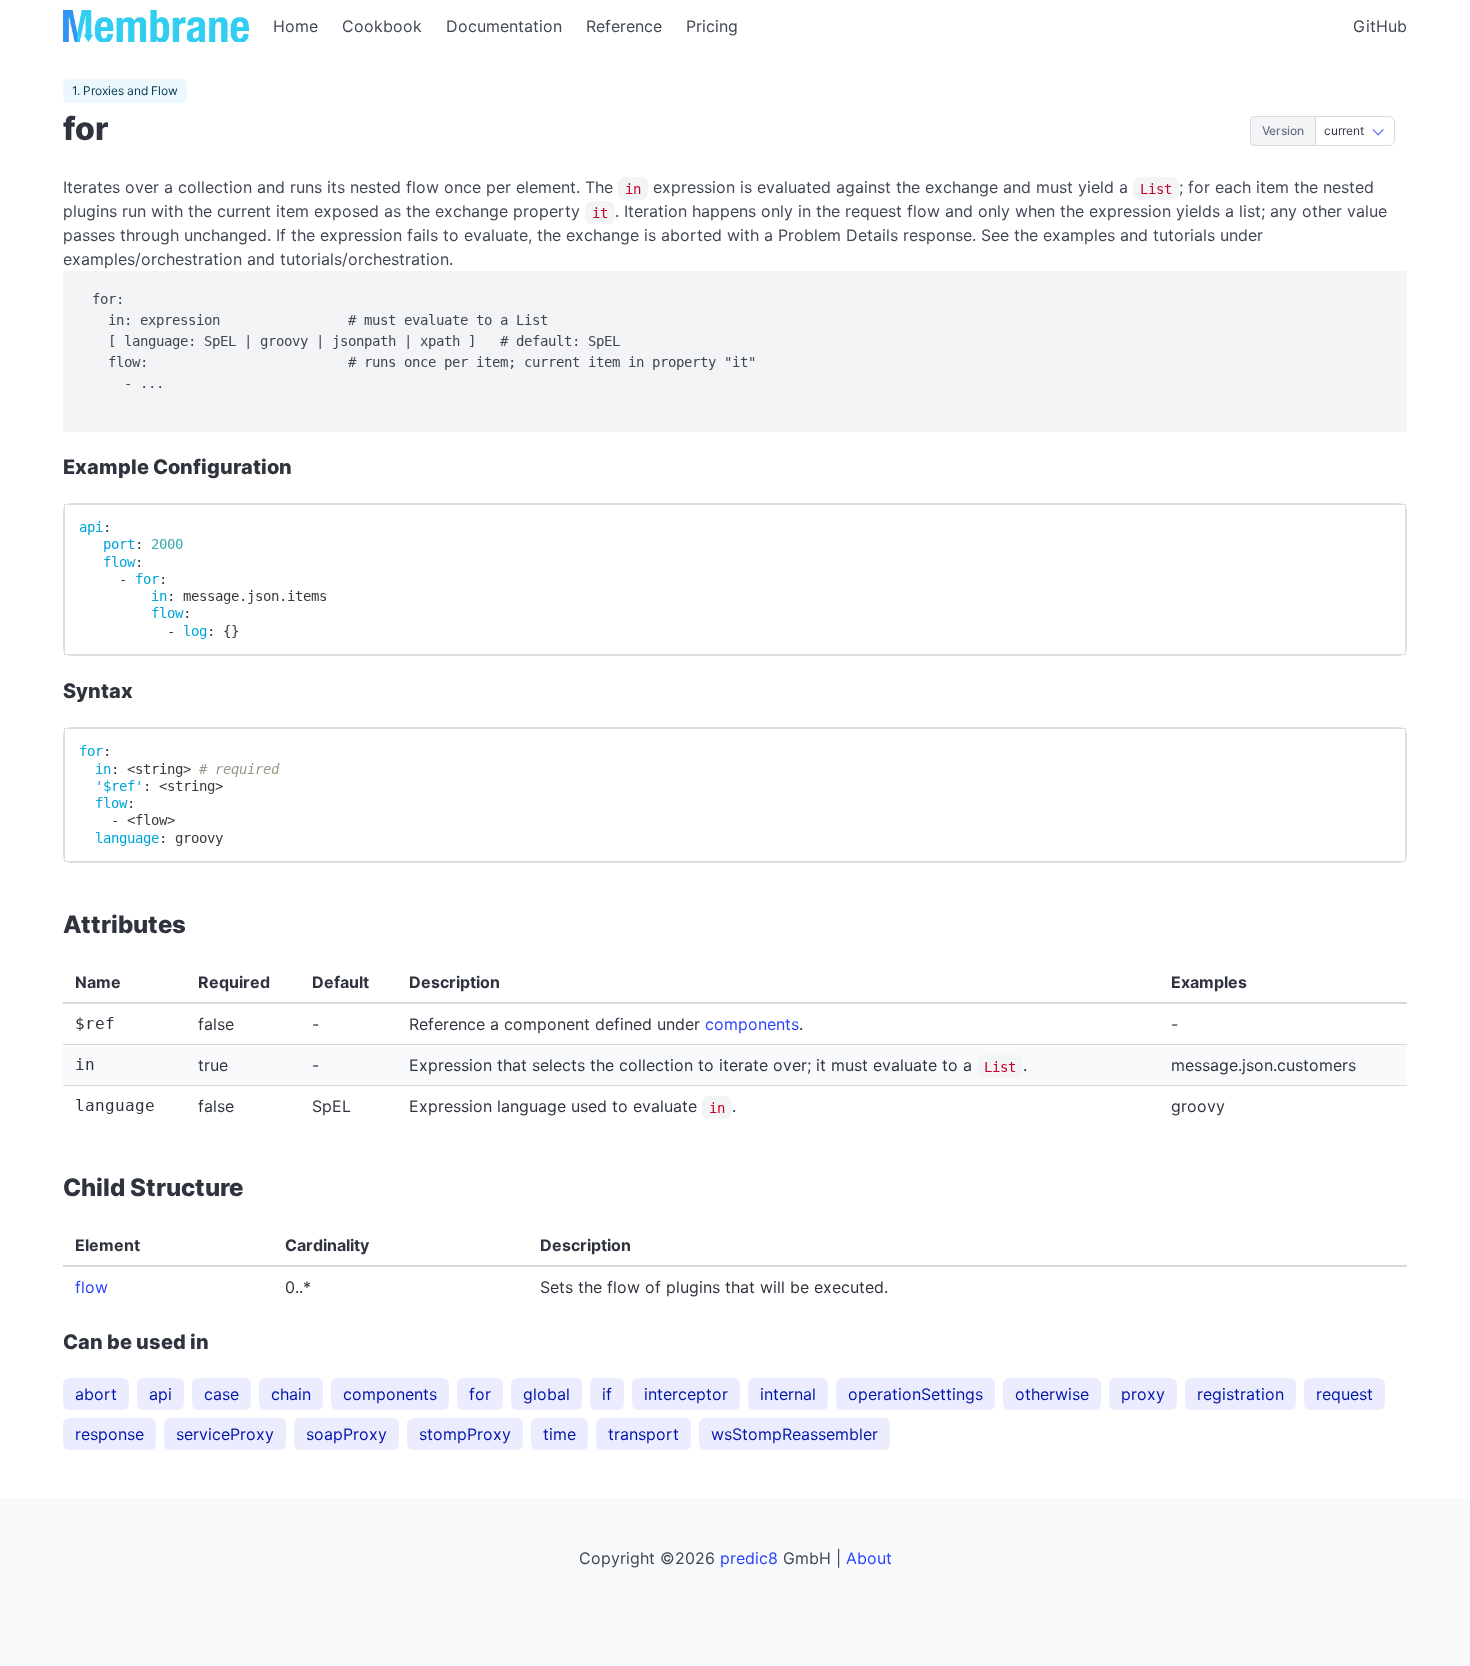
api (160, 1394)
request (1344, 1394)
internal (788, 1394)
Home (295, 26)
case (221, 1394)
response (109, 1434)
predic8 (749, 1558)
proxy (1143, 1394)
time (559, 1434)
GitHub (1380, 26)
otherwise (1052, 1394)
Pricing (712, 26)
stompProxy (465, 1434)
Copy (1368, 527)
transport (643, 1434)
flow (91, 1287)
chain (291, 1394)
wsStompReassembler (794, 1434)
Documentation (504, 26)
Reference (624, 26)
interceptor (686, 1394)
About (869, 1558)
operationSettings (915, 1394)
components (752, 1024)
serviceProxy (225, 1434)
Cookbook (382, 26)
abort (96, 1394)
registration (1240, 1394)
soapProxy (346, 1434)
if (607, 1394)
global (546, 1394)
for (480, 1394)
